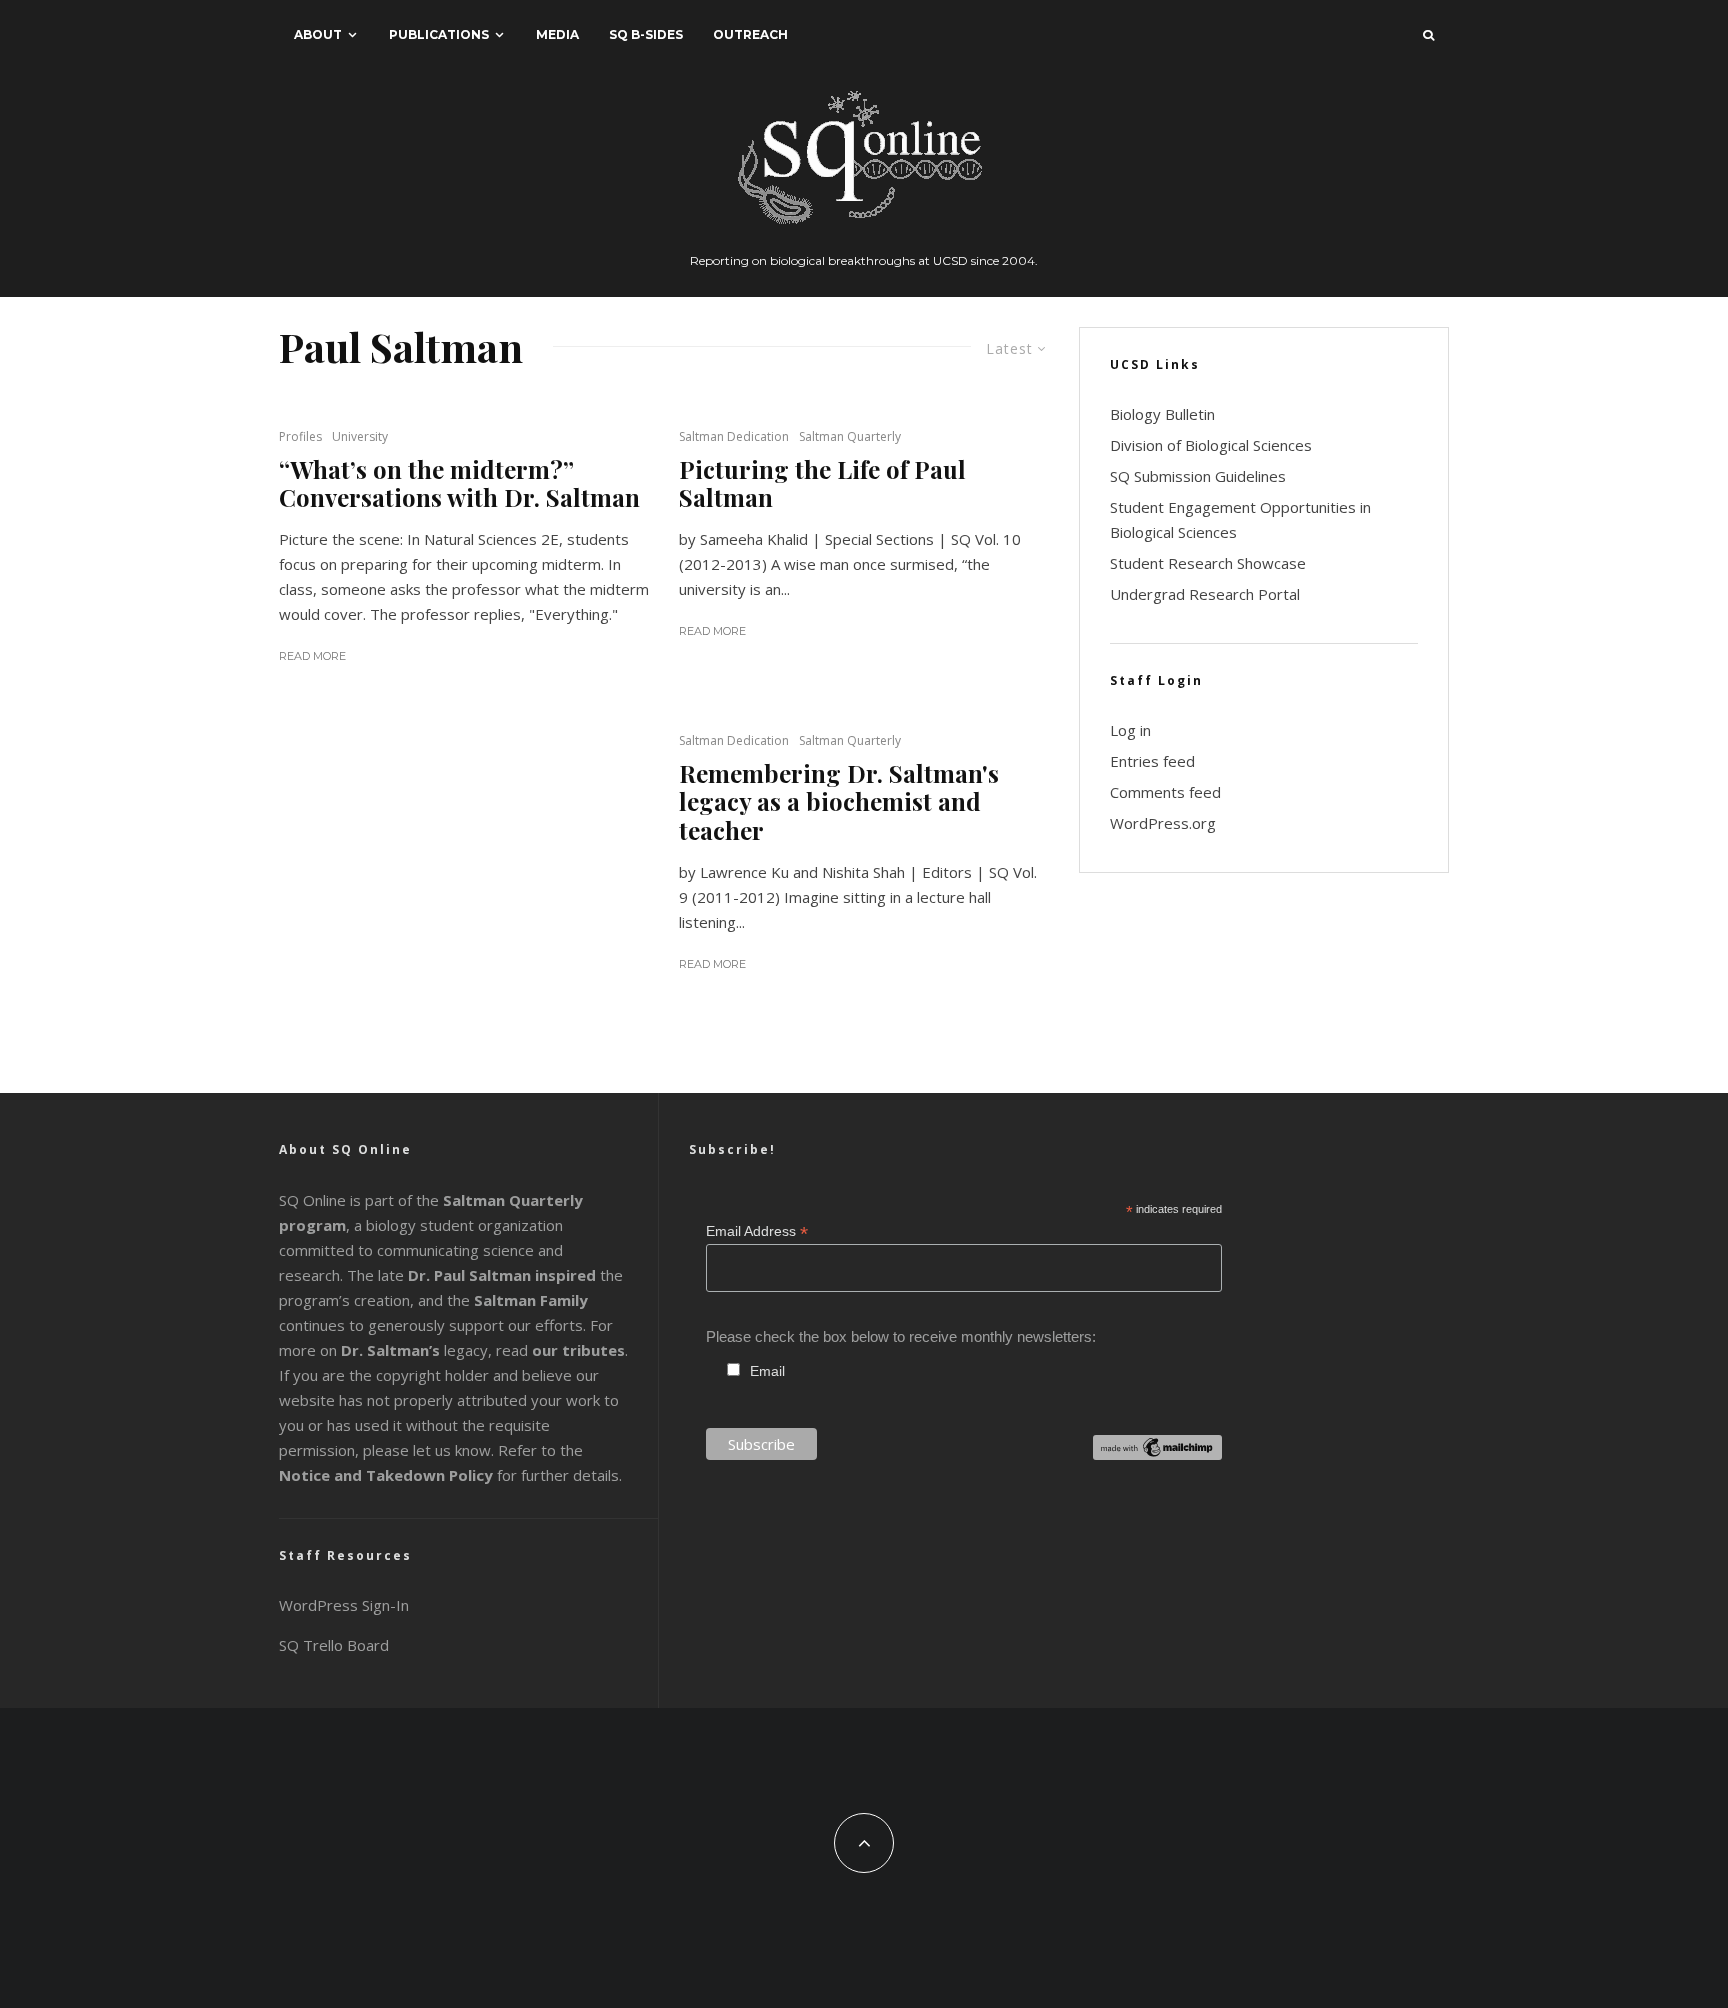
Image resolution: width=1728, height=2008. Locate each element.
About (318, 34)
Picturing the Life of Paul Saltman (822, 484)
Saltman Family (531, 1300)
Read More (312, 656)
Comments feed (1165, 792)
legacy (414, 1350)
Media (557, 34)
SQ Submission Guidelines (1198, 476)
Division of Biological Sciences (1211, 445)
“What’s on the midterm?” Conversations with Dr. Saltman (459, 484)
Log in (1130, 730)
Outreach (750, 34)
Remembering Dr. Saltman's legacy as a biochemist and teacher (839, 802)
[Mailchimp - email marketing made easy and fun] (1157, 1454)
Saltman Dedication (734, 436)
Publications (439, 34)
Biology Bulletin (1162, 414)
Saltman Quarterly (850, 436)
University (360, 436)
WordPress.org (1163, 823)
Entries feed (1152, 761)
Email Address (757, 1231)
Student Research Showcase (1208, 563)
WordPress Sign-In (344, 1605)
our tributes (578, 1350)
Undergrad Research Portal (1205, 594)
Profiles (300, 436)
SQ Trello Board (334, 1645)
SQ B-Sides (646, 34)
